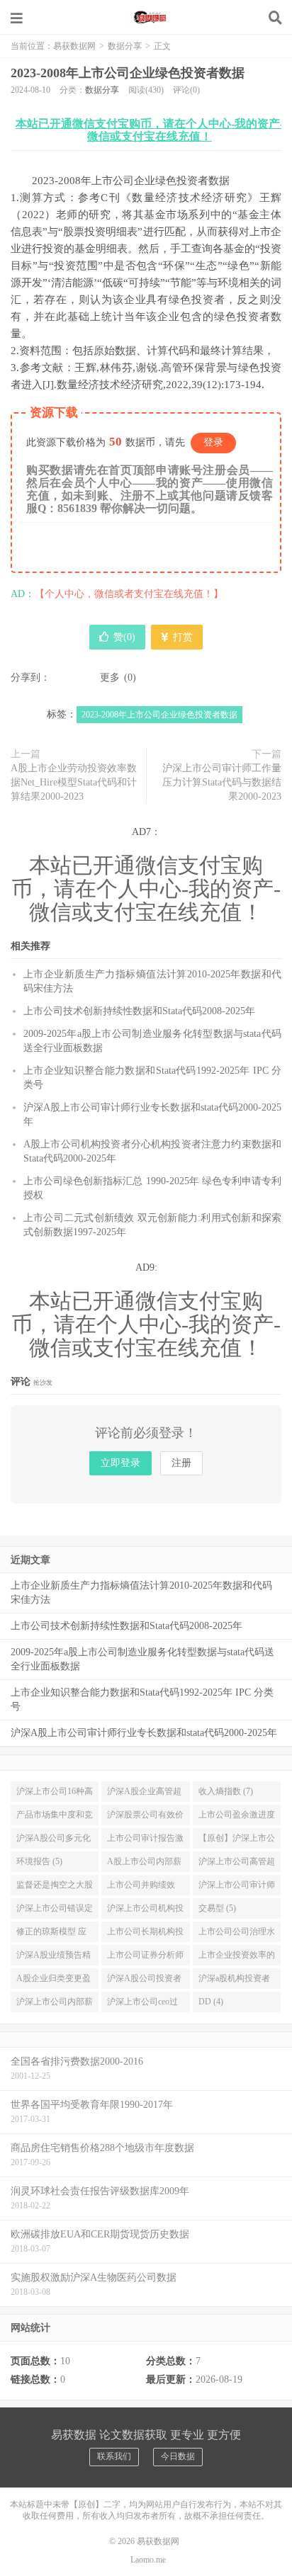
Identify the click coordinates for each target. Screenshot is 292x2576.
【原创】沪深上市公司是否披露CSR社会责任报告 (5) (237, 1841)
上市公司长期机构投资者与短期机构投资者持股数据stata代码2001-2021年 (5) (145, 1934)
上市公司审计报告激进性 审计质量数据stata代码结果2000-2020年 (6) (145, 1841)
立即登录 (120, 1463)
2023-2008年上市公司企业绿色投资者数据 (128, 73)
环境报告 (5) (39, 1861)
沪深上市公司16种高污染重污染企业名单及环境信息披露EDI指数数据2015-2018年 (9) (55, 1794)
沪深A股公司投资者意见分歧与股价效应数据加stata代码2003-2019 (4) (145, 1981)
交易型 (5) (217, 1908)
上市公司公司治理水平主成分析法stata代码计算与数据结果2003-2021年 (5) (237, 1934)
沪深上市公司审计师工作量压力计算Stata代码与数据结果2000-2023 (222, 782)
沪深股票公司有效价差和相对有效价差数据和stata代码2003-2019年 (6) (145, 1817)
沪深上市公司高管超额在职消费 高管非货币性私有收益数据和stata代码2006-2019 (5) (237, 1864)
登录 (213, 442)
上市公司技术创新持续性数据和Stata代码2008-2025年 (139, 1011)
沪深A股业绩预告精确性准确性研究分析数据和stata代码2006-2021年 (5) (55, 1958)
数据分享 (125, 46)
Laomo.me (148, 2560)
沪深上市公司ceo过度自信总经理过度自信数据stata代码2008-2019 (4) (145, 2004)
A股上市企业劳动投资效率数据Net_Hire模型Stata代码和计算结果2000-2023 (74, 782)
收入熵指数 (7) (226, 1791)
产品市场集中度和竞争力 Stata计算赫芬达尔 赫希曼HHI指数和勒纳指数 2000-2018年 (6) (55, 1817)
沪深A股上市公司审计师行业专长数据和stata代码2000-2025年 (144, 1733)
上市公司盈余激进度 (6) (237, 1817)
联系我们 (114, 2456)
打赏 (181, 637)
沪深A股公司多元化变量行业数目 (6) (54, 1841)
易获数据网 (146, 18)
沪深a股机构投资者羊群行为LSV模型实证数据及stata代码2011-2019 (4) (236, 1981)
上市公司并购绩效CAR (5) (141, 1888)
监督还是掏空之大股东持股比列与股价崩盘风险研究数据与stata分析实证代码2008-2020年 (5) (55, 1888)
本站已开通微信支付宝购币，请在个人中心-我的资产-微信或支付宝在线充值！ (150, 130)
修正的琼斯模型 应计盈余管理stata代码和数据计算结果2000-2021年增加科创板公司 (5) (54, 1934)
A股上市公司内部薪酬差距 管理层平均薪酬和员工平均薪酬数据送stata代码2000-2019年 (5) (145, 1864)
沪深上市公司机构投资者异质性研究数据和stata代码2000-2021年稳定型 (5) (145, 1911)
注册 (181, 1463)
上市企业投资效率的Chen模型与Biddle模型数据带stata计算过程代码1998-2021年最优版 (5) (237, 1958)
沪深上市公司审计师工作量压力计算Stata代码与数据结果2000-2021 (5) (237, 1888)
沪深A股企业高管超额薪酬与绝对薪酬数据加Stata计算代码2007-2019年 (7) (145, 1794)
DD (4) (211, 2002)
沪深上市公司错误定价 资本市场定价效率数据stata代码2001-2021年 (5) (55, 1911)
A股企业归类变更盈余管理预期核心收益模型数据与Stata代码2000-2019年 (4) (55, 1981)
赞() (124, 637)
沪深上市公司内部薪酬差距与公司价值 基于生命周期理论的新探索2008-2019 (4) (55, 2004)
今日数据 (178, 2456)
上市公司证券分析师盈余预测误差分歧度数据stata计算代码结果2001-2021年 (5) (145, 1958)
